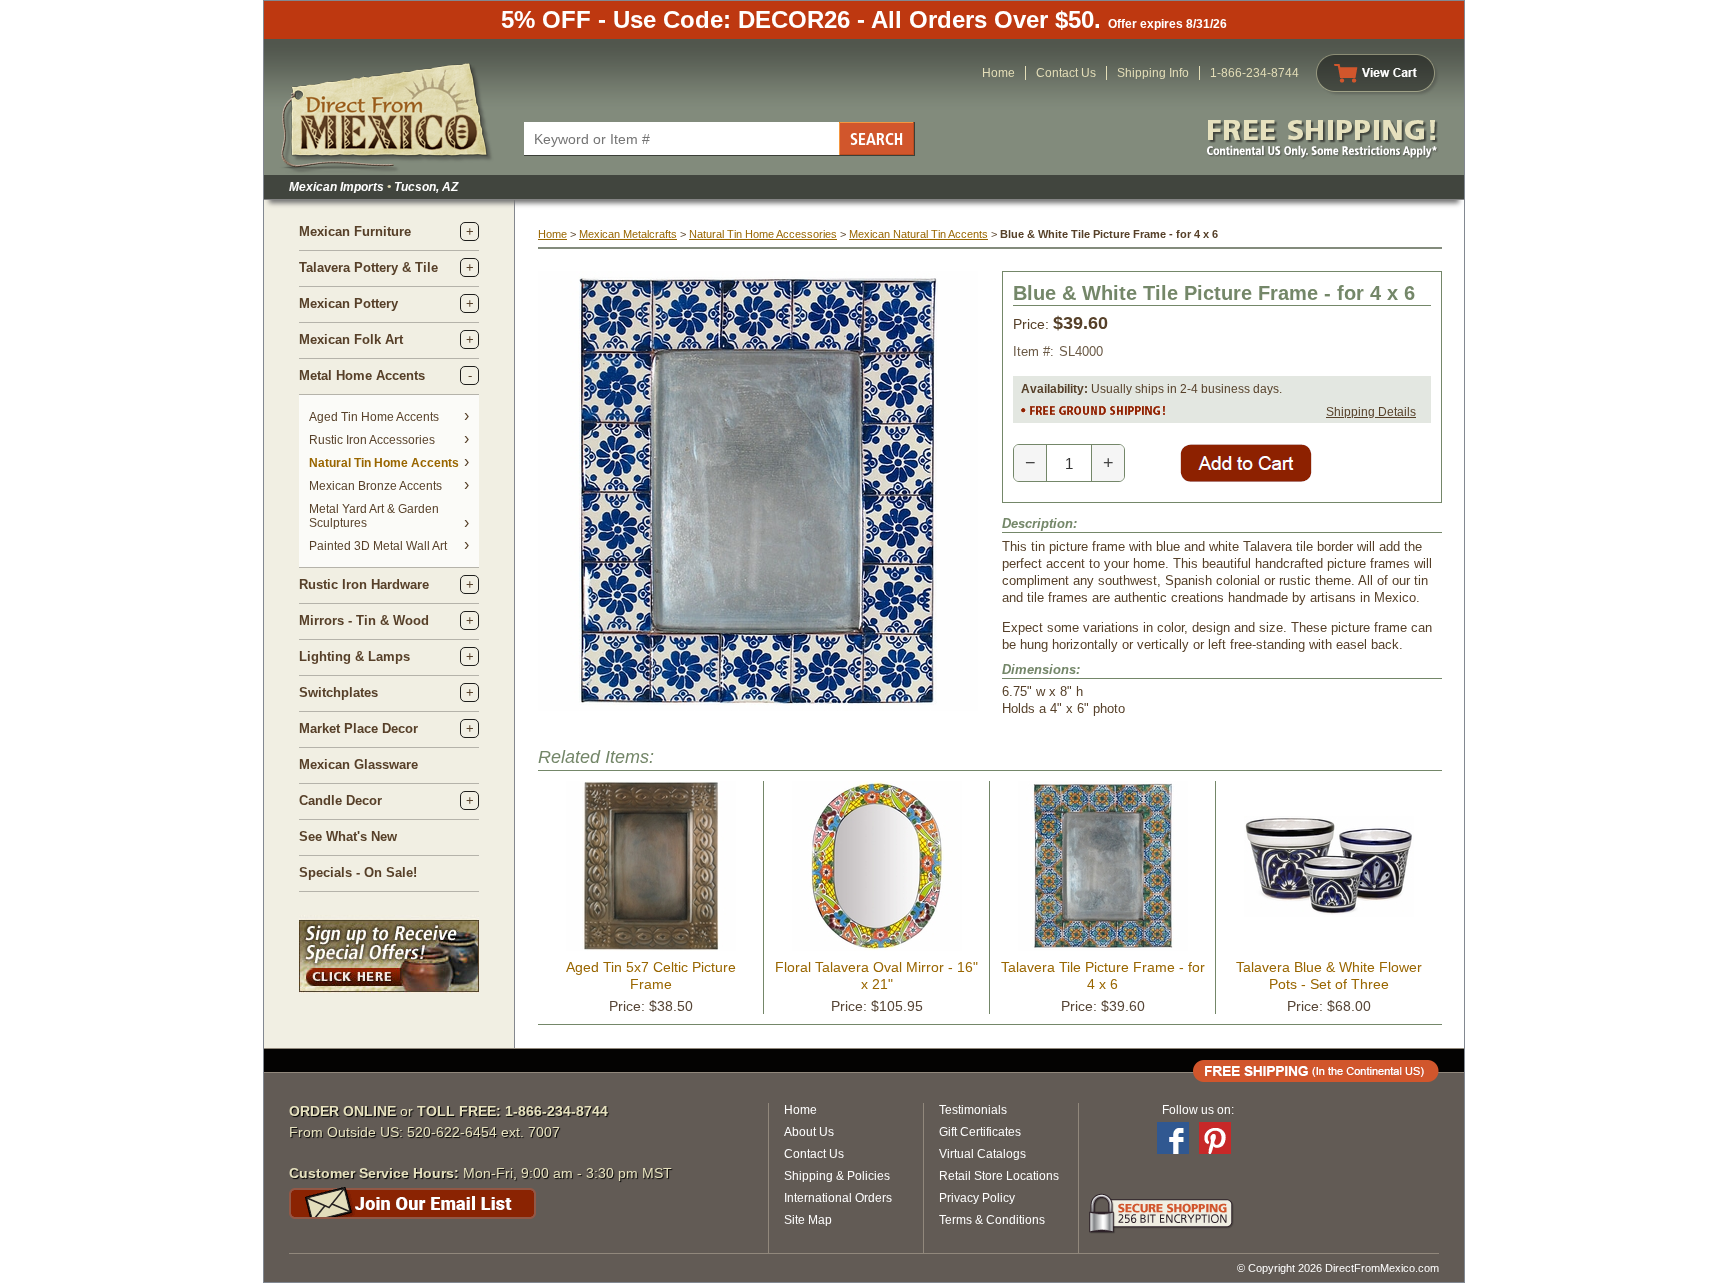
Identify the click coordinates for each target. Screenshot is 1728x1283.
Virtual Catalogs (982, 1154)
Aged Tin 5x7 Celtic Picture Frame (651, 975)
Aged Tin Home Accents (374, 417)
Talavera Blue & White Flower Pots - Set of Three (1329, 975)
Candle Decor (340, 800)
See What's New (348, 836)
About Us (809, 1132)
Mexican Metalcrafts (628, 234)
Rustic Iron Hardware (364, 584)
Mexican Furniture (355, 231)
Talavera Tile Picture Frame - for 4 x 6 (1103, 975)
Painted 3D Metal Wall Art (378, 546)
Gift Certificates (980, 1132)
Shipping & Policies (837, 1176)
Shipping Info (1153, 73)
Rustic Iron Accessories (372, 440)
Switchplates (338, 692)
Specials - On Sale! (358, 872)
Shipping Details (1371, 412)
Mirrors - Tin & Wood (364, 620)
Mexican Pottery (348, 303)
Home (998, 73)
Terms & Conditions (992, 1220)
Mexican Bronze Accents (375, 486)
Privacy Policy (977, 1198)
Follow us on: (1198, 1110)
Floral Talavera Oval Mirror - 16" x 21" (876, 975)
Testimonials (973, 1110)
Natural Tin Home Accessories (763, 234)
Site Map (808, 1220)
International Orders (838, 1198)
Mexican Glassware (358, 764)
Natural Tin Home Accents (384, 463)
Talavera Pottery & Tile (368, 267)
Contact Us (1066, 73)
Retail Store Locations (999, 1176)
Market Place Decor (358, 728)
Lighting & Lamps (354, 656)
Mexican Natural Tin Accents (918, 234)
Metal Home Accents (362, 375)
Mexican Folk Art (351, 339)
